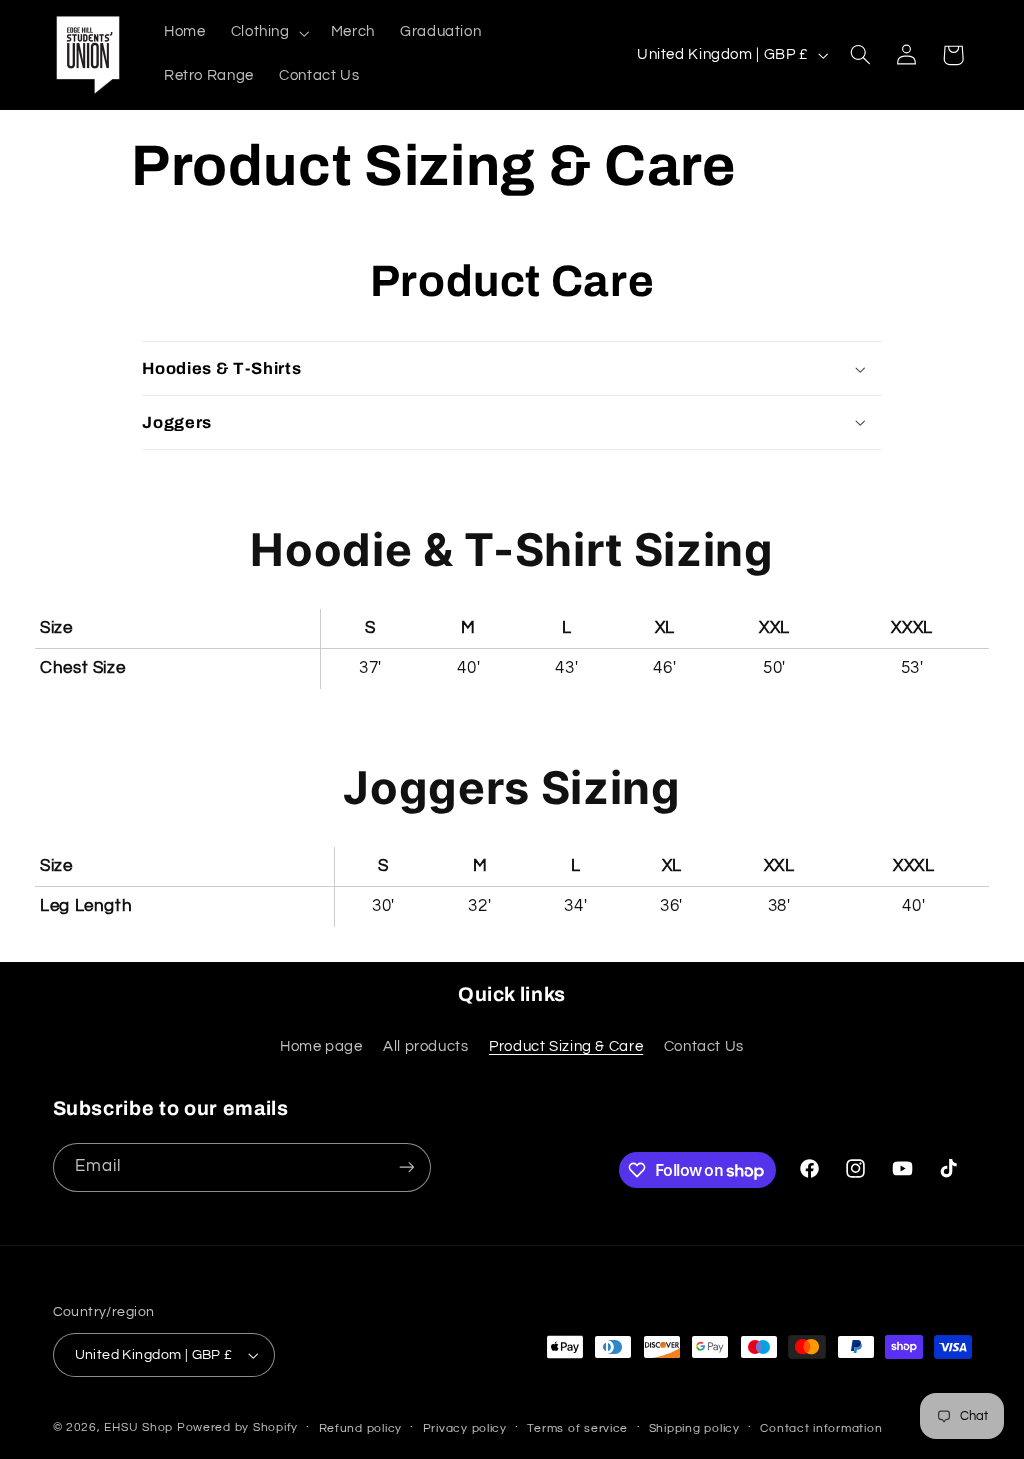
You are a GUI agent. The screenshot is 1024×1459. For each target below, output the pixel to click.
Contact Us (704, 1046)
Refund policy (361, 1428)
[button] (268, 33)
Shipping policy (694, 1428)
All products (426, 1046)
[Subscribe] (406, 1167)
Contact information (821, 1428)
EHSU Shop (138, 1427)
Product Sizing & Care (566, 1046)
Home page (321, 1046)
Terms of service (577, 1428)
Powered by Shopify (237, 1427)
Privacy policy (465, 1428)
